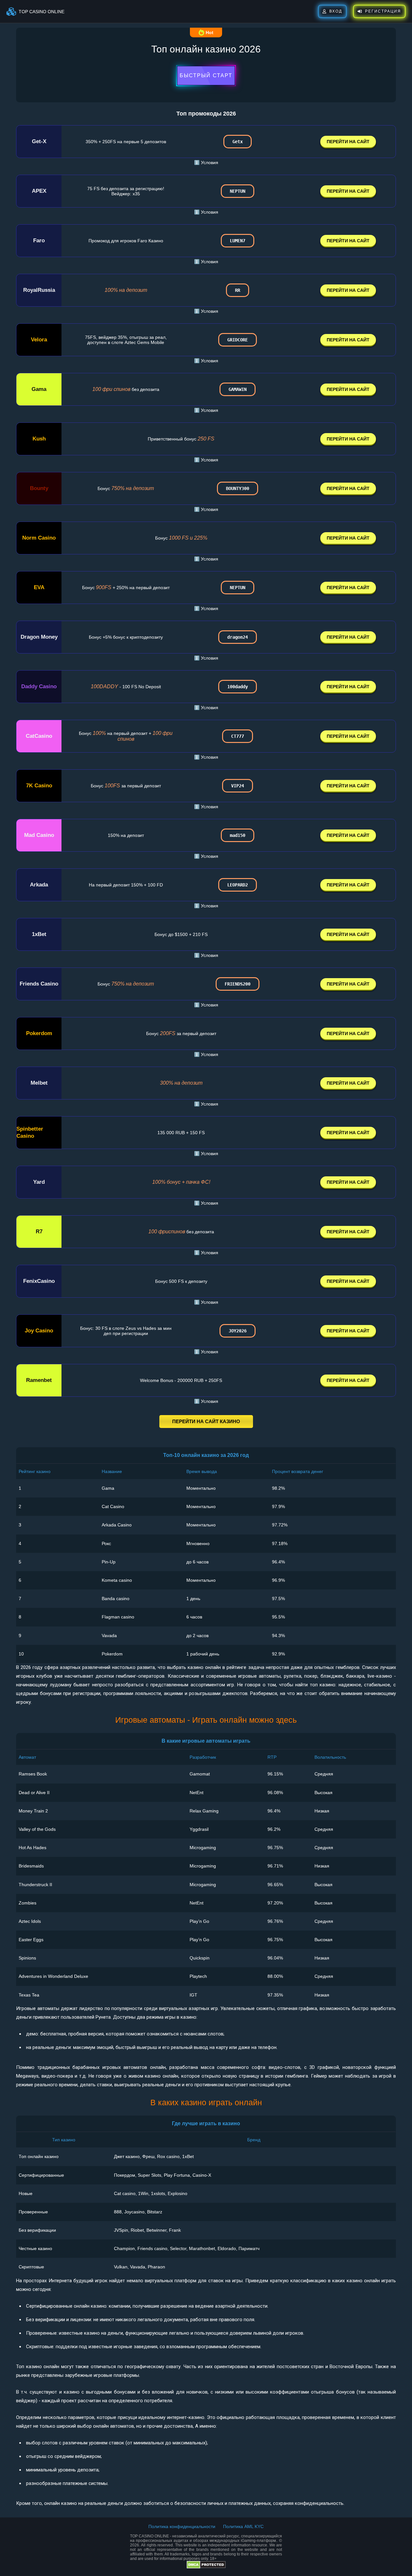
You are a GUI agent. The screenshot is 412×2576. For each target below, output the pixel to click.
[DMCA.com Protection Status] (206, 2567)
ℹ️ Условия (206, 162)
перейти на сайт (348, 142)
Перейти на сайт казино (206, 1421)
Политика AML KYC (243, 2526)
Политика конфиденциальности (182, 2526)
